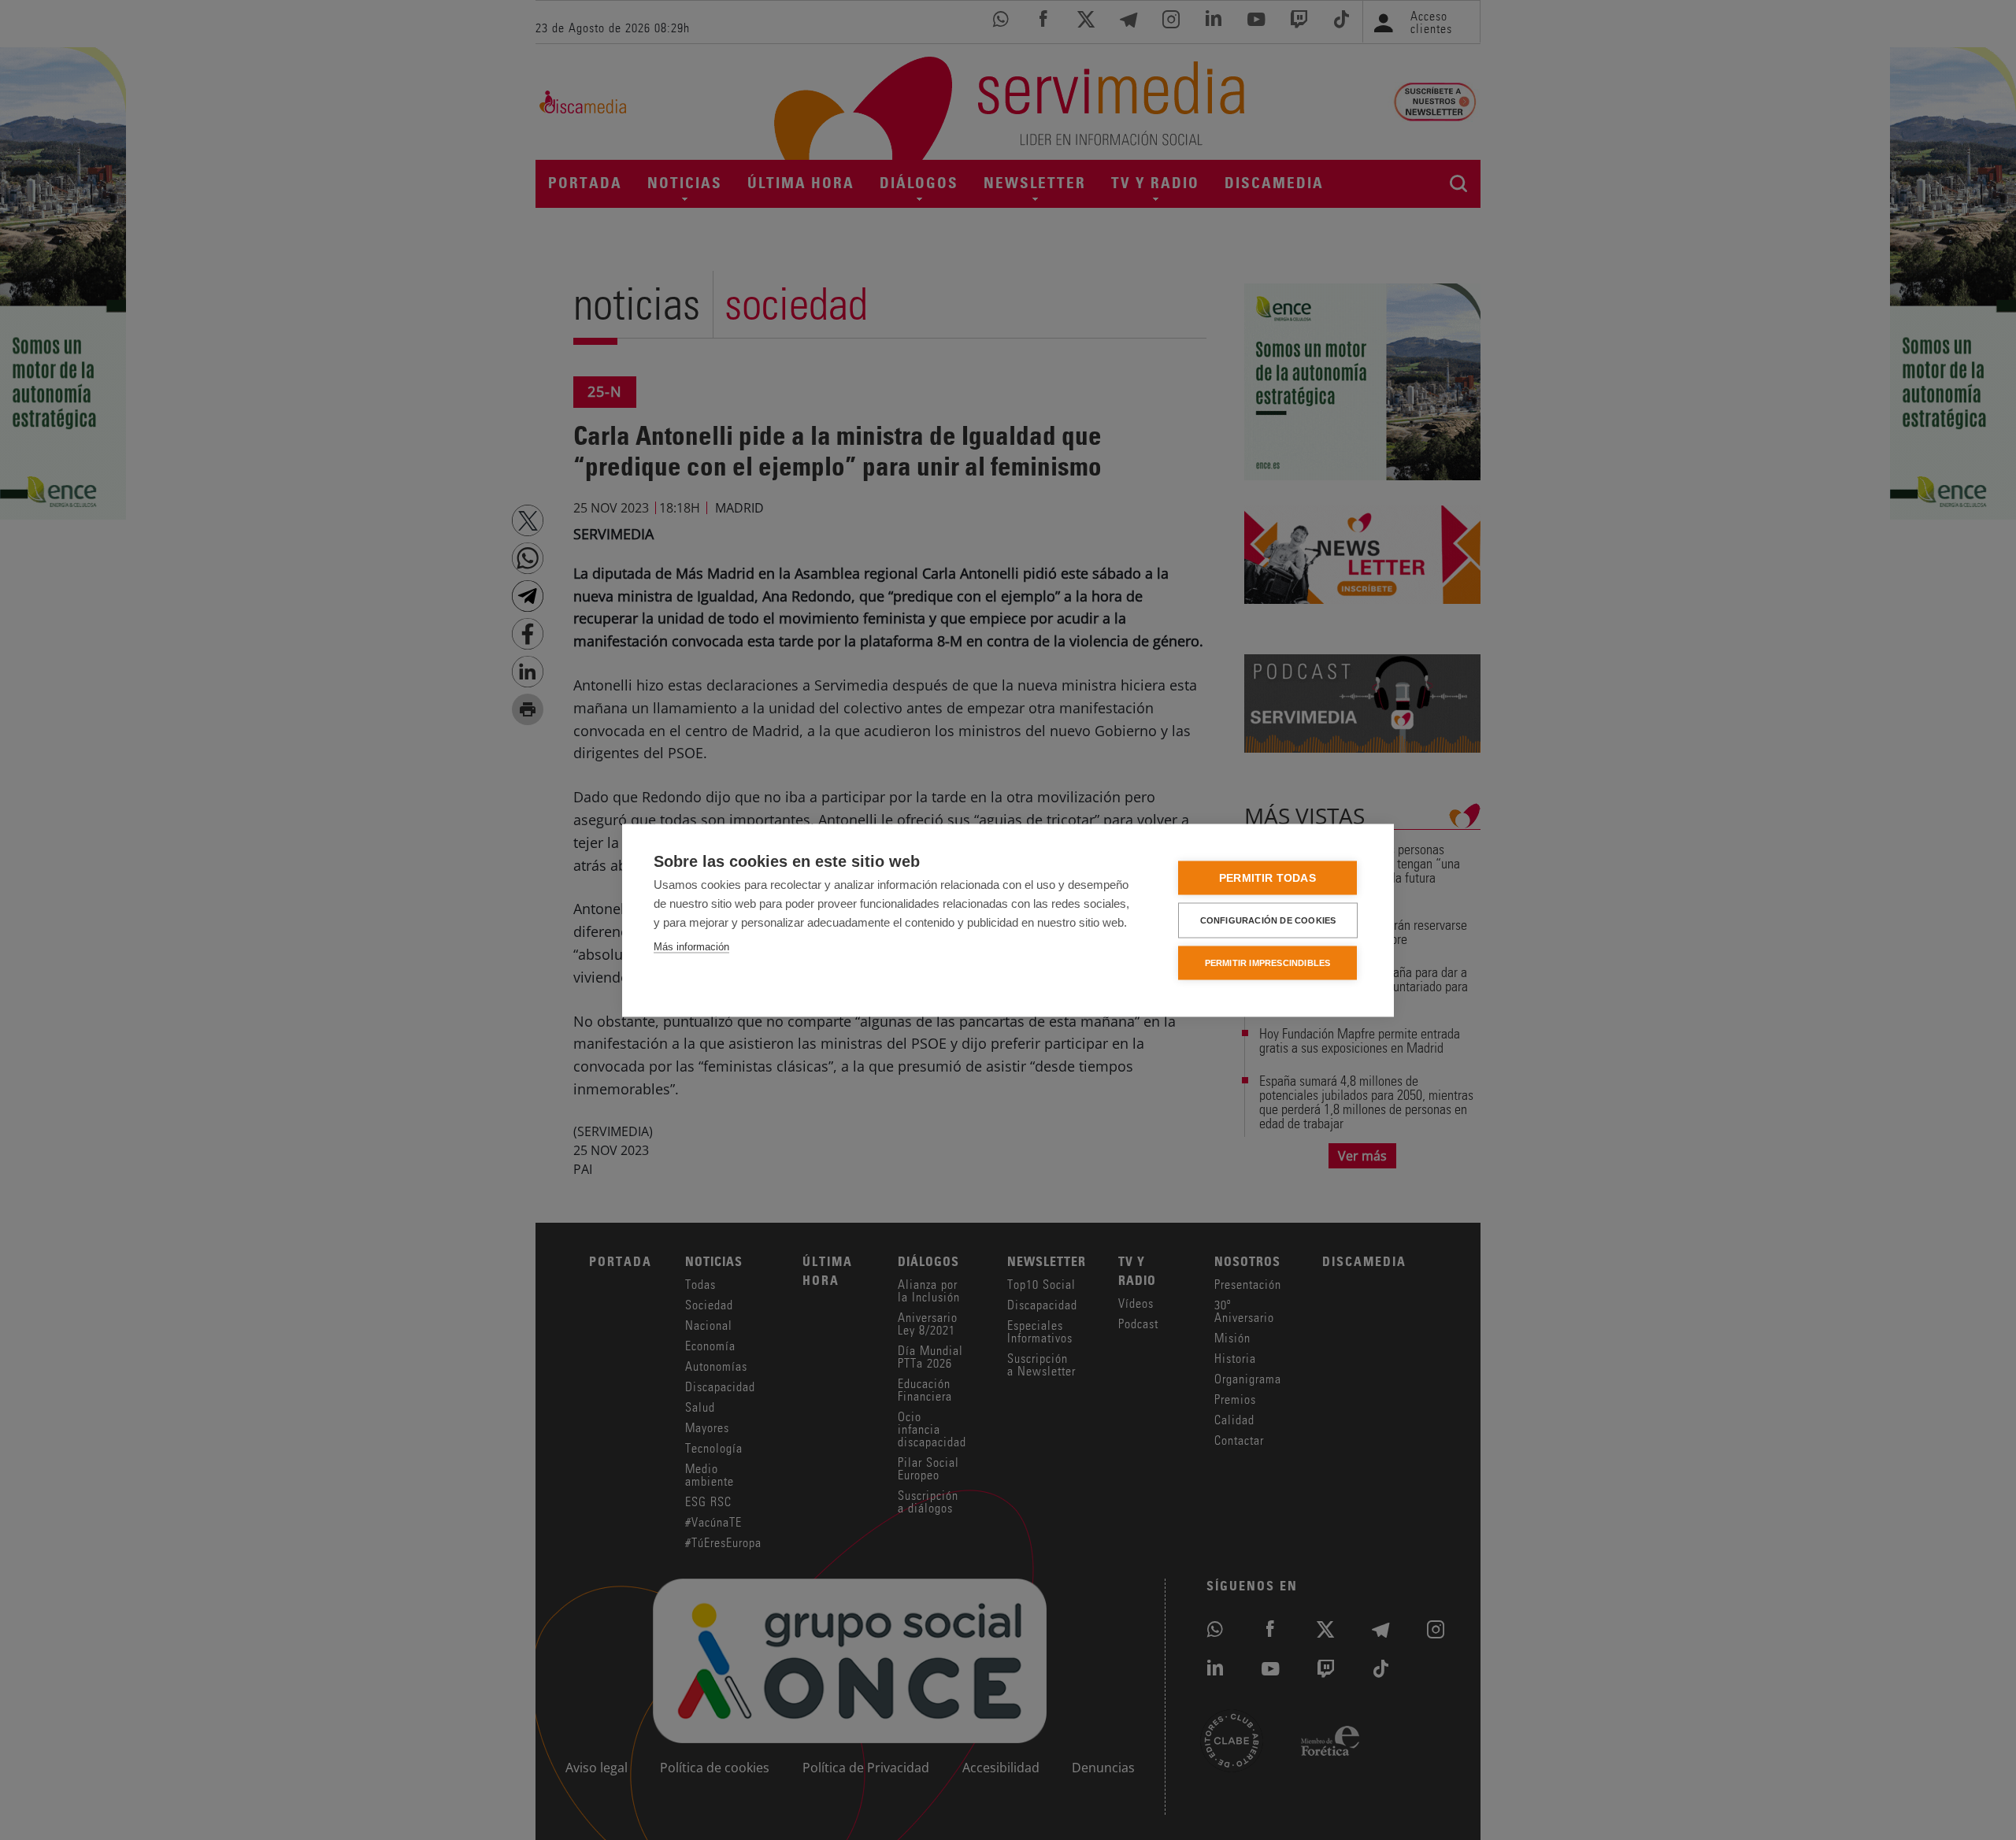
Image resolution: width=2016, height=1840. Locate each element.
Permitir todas (1267, 877)
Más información (691, 946)
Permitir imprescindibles (1268, 962)
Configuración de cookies (1268, 920)
